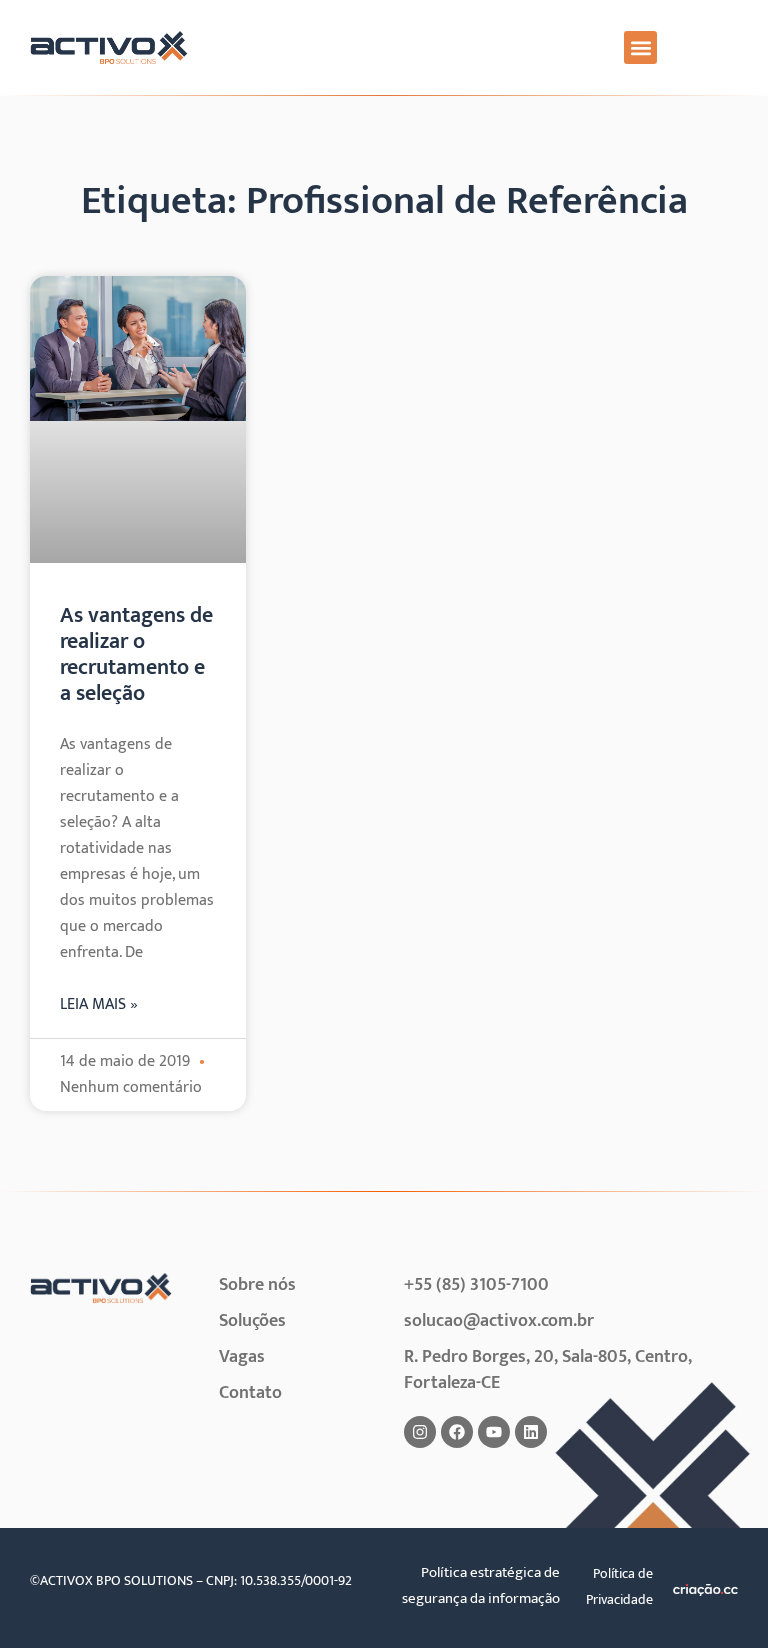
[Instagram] (420, 1432)
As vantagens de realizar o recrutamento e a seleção (136, 654)
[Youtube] (494, 1432)
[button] (640, 47)
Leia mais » (99, 1005)
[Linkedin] (531, 1432)
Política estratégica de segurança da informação (481, 1585)
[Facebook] (457, 1432)
